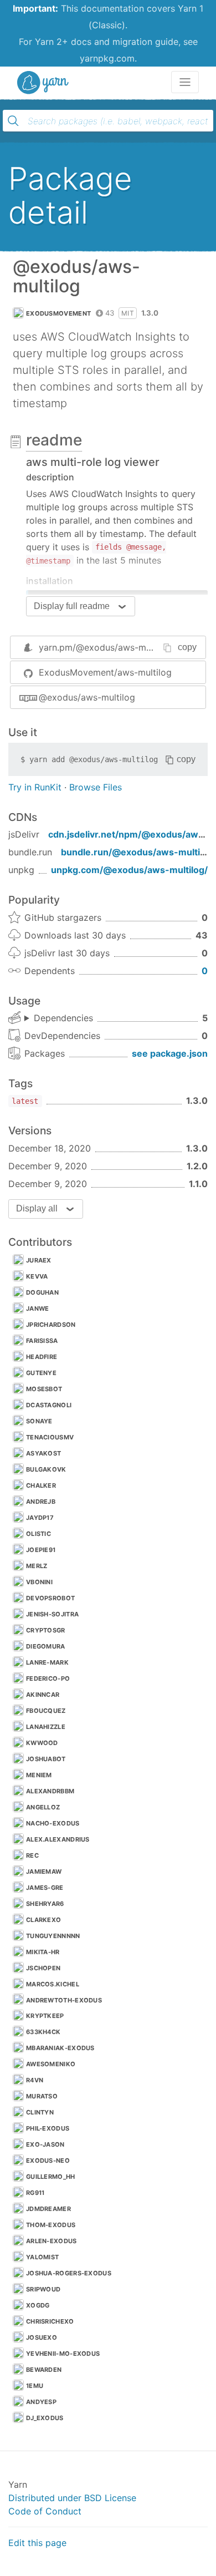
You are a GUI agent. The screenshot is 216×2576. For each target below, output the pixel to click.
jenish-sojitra (52, 1614)
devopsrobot (50, 1598)
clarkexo (43, 1920)
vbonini (39, 1582)
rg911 (35, 2193)
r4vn (35, 2080)
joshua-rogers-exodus (69, 2273)
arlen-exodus (52, 2241)
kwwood (42, 1743)
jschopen (43, 1968)
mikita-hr (43, 1952)
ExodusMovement (58, 313)
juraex (39, 1260)
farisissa (42, 1341)
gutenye (41, 1373)
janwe (38, 1309)
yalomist (42, 2257)
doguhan (42, 1292)
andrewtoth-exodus (64, 2000)
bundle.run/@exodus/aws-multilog (137, 852)
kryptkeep (45, 2016)
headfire (42, 1357)
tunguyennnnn (53, 1936)
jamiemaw (44, 1872)
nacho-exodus (53, 1823)
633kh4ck (43, 2032)
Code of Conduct (45, 2511)
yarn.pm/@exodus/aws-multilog (106, 647)
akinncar (43, 1695)
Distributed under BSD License (72, 2498)
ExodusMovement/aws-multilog (105, 672)
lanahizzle (46, 1727)
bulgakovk (46, 1469)
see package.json (170, 1053)
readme (54, 440)
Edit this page (37, 2543)
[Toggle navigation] (185, 82)
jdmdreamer (48, 2209)
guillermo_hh (51, 2177)
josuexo (42, 2337)
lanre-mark (47, 1662)
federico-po (48, 1679)
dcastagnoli (49, 1405)
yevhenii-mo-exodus (63, 2354)
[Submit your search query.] (13, 121)
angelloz (43, 1807)
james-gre (45, 1888)
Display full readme (72, 606)
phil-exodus (48, 2128)
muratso (42, 2096)
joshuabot (46, 1759)
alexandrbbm (50, 1791)
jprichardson (51, 1325)
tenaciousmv (50, 1437)
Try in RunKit (35, 787)
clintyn (40, 2112)
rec (32, 1855)
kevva (37, 1276)
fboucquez (46, 1711)
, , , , (59, 1018)
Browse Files (96, 787)
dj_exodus (45, 2418)
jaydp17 (40, 1518)
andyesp (41, 2402)
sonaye (39, 1421)
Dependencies (63, 1018)
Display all (37, 1208)
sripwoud (43, 2289)
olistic (38, 1534)
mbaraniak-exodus (60, 2048)
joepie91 (41, 1550)
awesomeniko (51, 2064)
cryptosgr (46, 1630)
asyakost (43, 1453)
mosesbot (44, 1389)
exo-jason (45, 2144)
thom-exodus (51, 2225)
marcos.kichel (53, 1984)
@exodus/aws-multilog (87, 697)
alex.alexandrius (58, 1839)
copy (187, 647)
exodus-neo (48, 2161)
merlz (37, 1566)
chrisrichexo (50, 2321)
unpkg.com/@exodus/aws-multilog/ (129, 870)
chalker (41, 1485)
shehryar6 (45, 1904)
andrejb (41, 1502)
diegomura (46, 1646)
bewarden (44, 2370)
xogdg (38, 2305)
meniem (39, 1775)
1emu (35, 2386)
